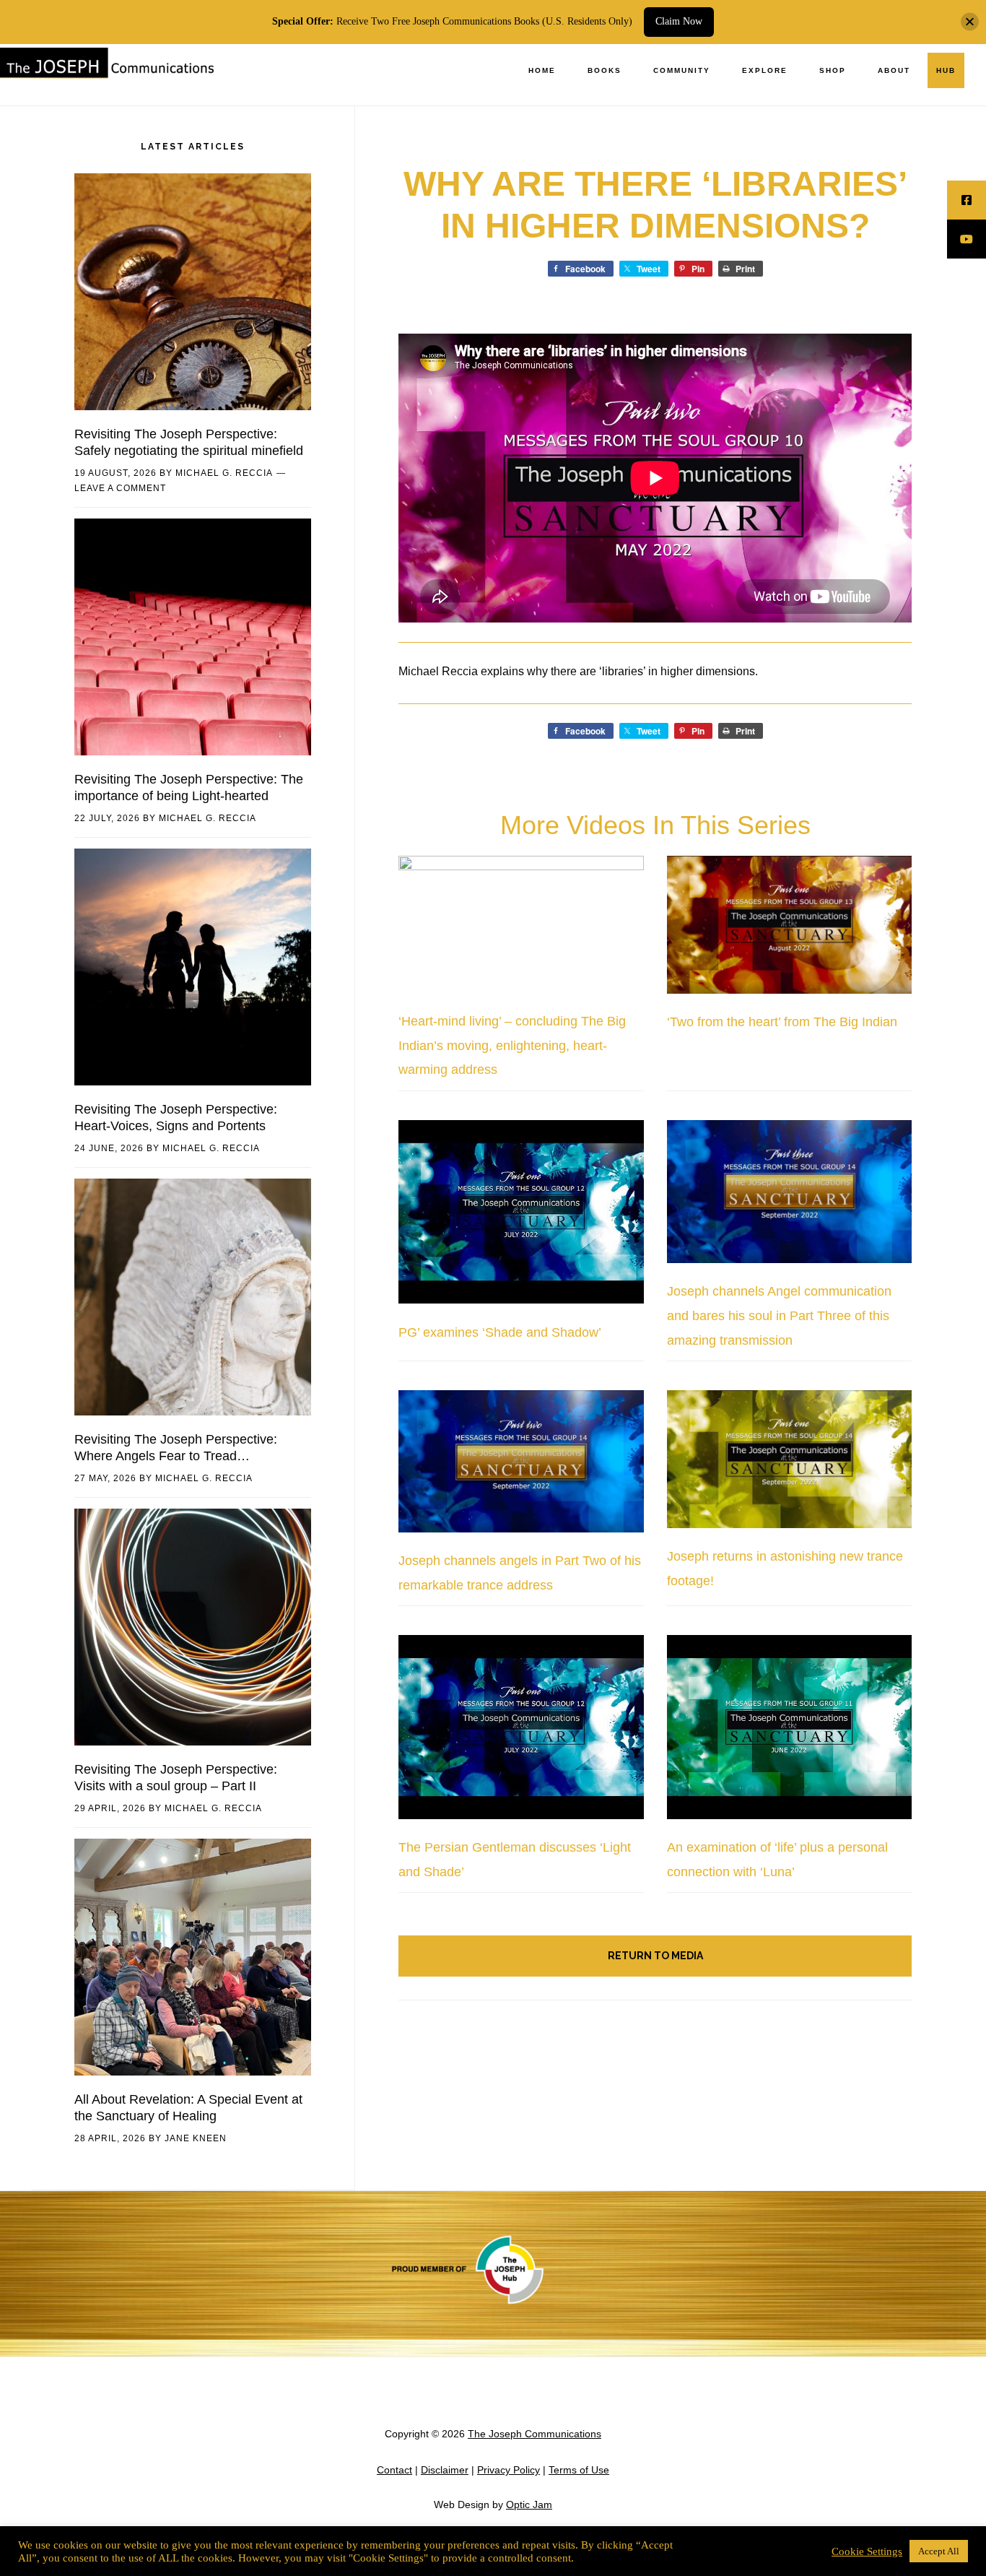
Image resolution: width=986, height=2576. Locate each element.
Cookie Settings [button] (867, 2551)
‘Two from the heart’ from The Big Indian (782, 1022)
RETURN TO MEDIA (655, 1956)
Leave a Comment (120, 488)
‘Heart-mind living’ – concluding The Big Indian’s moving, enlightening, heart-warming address (512, 1045)
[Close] (970, 22)
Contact (394, 2470)
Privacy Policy (509, 2470)
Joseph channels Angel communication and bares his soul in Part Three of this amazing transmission (779, 1315)
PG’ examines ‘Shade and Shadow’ (500, 1332)
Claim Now (679, 21)
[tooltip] (967, 200)
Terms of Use (579, 2470)
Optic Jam (529, 2505)
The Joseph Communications (108, 75)
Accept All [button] (939, 2551)
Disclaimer (445, 2470)
